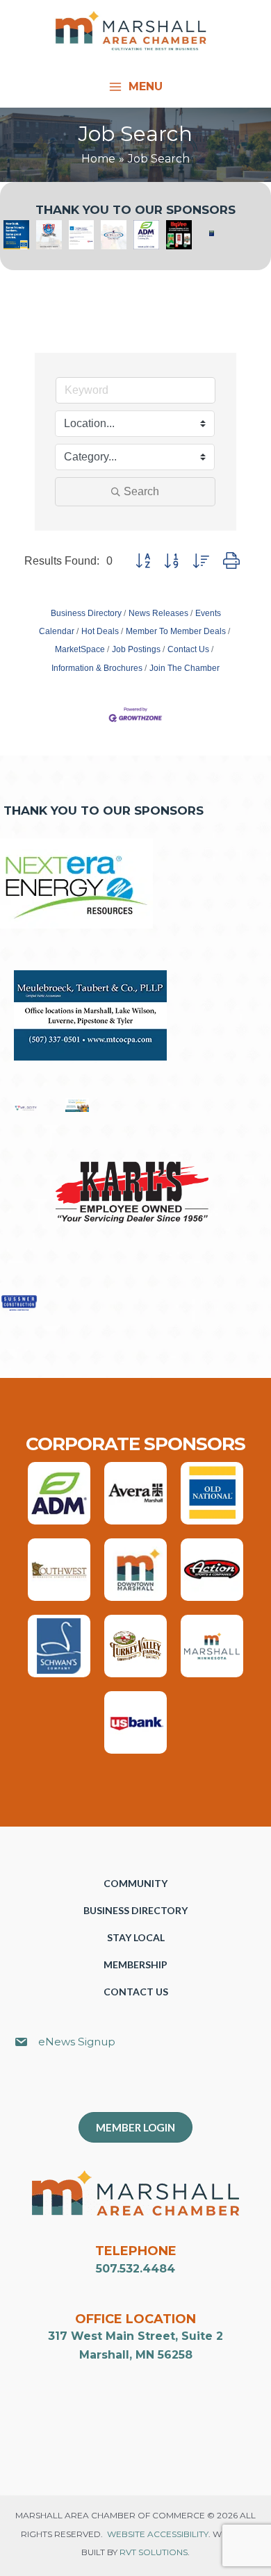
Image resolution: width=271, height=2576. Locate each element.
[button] (143, 561)
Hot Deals (100, 631)
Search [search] (141, 491)
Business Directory (86, 613)
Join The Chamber (184, 668)
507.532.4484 (135, 2269)
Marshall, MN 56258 (136, 2355)
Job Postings (136, 649)
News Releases (158, 613)
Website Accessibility (158, 2534)
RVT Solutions (154, 2552)
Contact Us (188, 649)
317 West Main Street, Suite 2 (135, 2336)
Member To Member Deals (176, 631)
